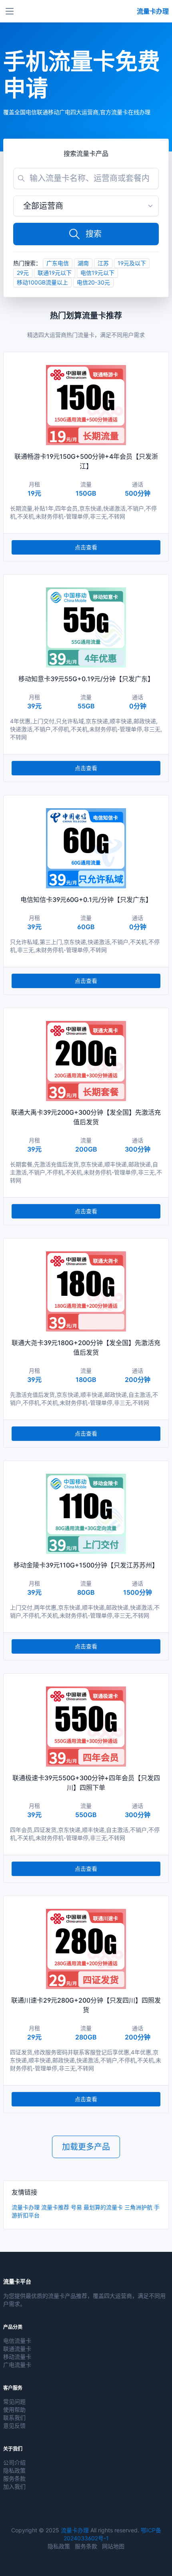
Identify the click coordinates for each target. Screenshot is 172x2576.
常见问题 (14, 2402)
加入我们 (14, 2486)
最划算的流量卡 (103, 2207)
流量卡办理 (26, 2207)
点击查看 (86, 547)
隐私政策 (14, 2470)
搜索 (94, 234)
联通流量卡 (17, 2349)
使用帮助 (14, 2410)
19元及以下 (132, 263)
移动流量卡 (17, 2357)
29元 (23, 273)
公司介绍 (14, 2462)
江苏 (103, 263)
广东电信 (58, 263)
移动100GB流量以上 (42, 282)
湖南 (83, 263)
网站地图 (113, 2546)
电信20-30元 (93, 282)
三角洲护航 (138, 2207)
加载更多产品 (86, 2147)
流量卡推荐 (55, 2207)
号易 (76, 2207)
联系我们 (14, 2418)
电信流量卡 (17, 2341)
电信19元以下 (97, 273)
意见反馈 (14, 2426)
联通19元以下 (55, 273)
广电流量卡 (17, 2365)
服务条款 (14, 2478)
